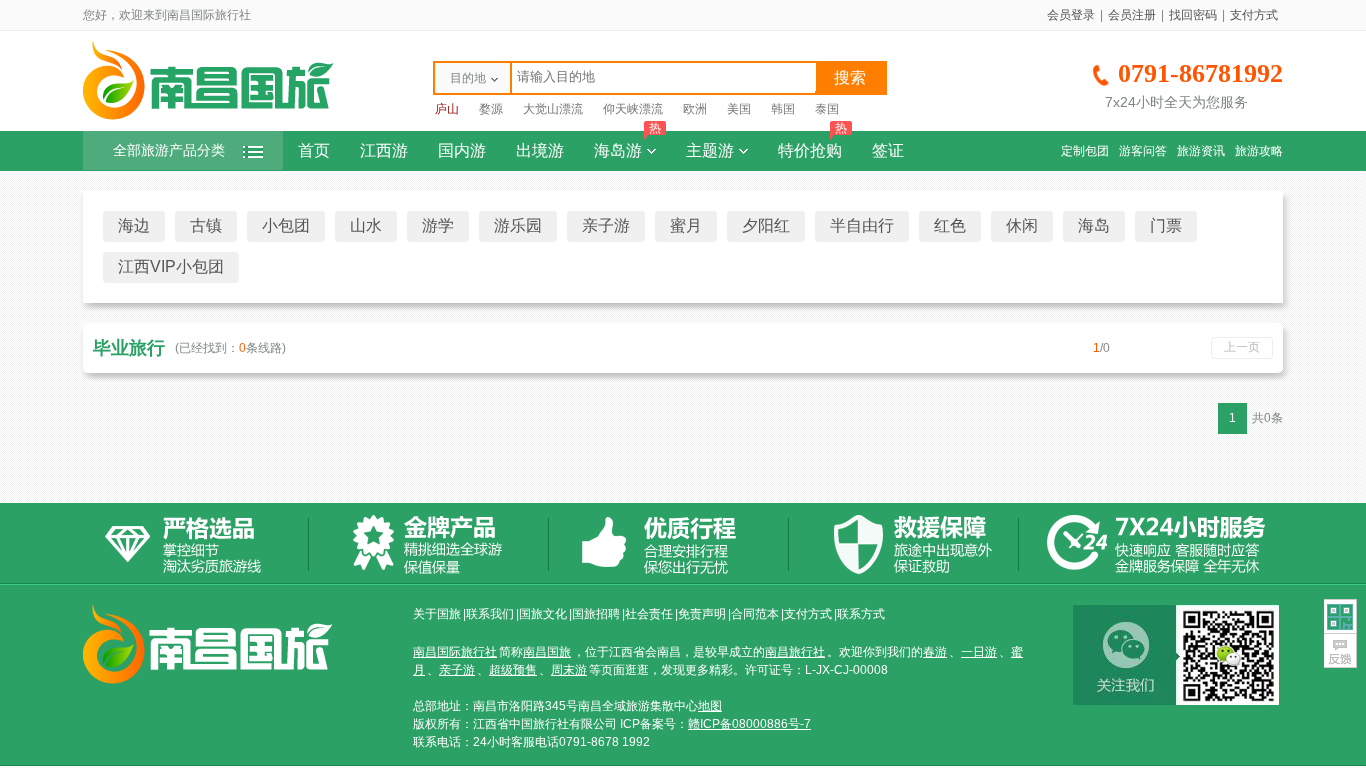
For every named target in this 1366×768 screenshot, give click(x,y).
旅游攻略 (1259, 151)
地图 (710, 706)
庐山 (447, 109)
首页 (314, 150)
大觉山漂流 (553, 109)
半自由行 (862, 225)
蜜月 (686, 225)
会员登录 (1071, 15)
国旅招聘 (596, 614)
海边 (134, 225)
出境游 (540, 150)
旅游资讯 (1201, 151)
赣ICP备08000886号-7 (749, 724)
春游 (935, 652)
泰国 (827, 109)
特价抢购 (812, 145)
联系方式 (861, 614)
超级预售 (513, 670)
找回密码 (1193, 15)
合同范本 (755, 614)
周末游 (569, 670)
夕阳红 (766, 225)
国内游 (462, 150)
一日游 (979, 652)
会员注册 (1132, 15)
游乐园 (518, 225)
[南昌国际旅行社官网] (208, 117)
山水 (366, 225)
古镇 (206, 225)
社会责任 (649, 614)
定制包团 (1085, 151)
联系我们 (490, 614)
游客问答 (1143, 151)
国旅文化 (543, 614)
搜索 (850, 77)
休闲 (1022, 225)
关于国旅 (437, 614)
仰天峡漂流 (633, 109)
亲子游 (606, 225)
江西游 (384, 150)
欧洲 (695, 109)
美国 (739, 109)
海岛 (1094, 225)
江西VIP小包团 (171, 266)
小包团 (286, 225)
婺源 (491, 109)
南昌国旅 (547, 652)
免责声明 (702, 614)
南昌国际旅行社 (455, 652)
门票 (1166, 225)
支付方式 (1254, 15)
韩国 (783, 109)
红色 (950, 225)
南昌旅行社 (795, 652)
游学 (438, 225)
